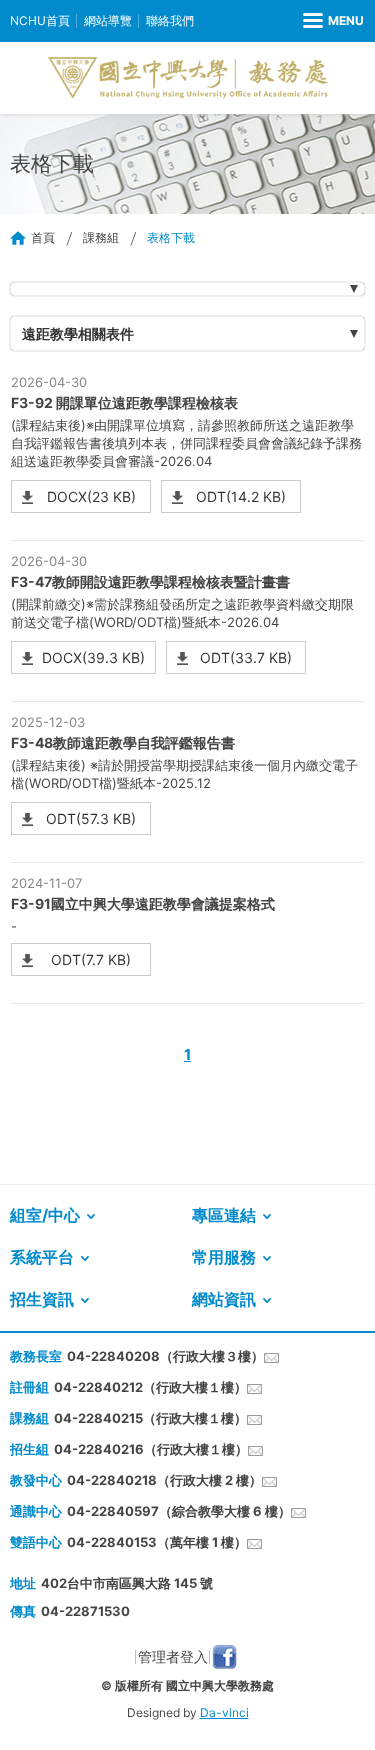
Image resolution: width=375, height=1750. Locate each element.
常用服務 (224, 1257)
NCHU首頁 (40, 20)
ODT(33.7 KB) (246, 657)
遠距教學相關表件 (78, 333)
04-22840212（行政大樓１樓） (150, 1387)
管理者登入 (173, 1656)
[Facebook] (224, 1657)
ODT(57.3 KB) (91, 818)
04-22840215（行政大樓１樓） (150, 1418)
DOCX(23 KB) (91, 496)
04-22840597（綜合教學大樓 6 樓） (179, 1511)
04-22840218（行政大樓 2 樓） (164, 1480)
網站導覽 (108, 20)
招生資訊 (42, 1299)
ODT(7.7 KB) (91, 959)
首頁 (43, 237)
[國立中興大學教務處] (188, 78)
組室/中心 (45, 1215)
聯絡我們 (170, 20)
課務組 (101, 237)
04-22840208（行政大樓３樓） (165, 1356)
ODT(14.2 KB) (241, 496)
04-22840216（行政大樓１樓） (151, 1449)
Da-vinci (224, 1712)
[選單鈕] (333, 21)
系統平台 (42, 1257)
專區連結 (224, 1215)
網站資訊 (224, 1299)
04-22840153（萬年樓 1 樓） (157, 1542)
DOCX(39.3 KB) (93, 657)
